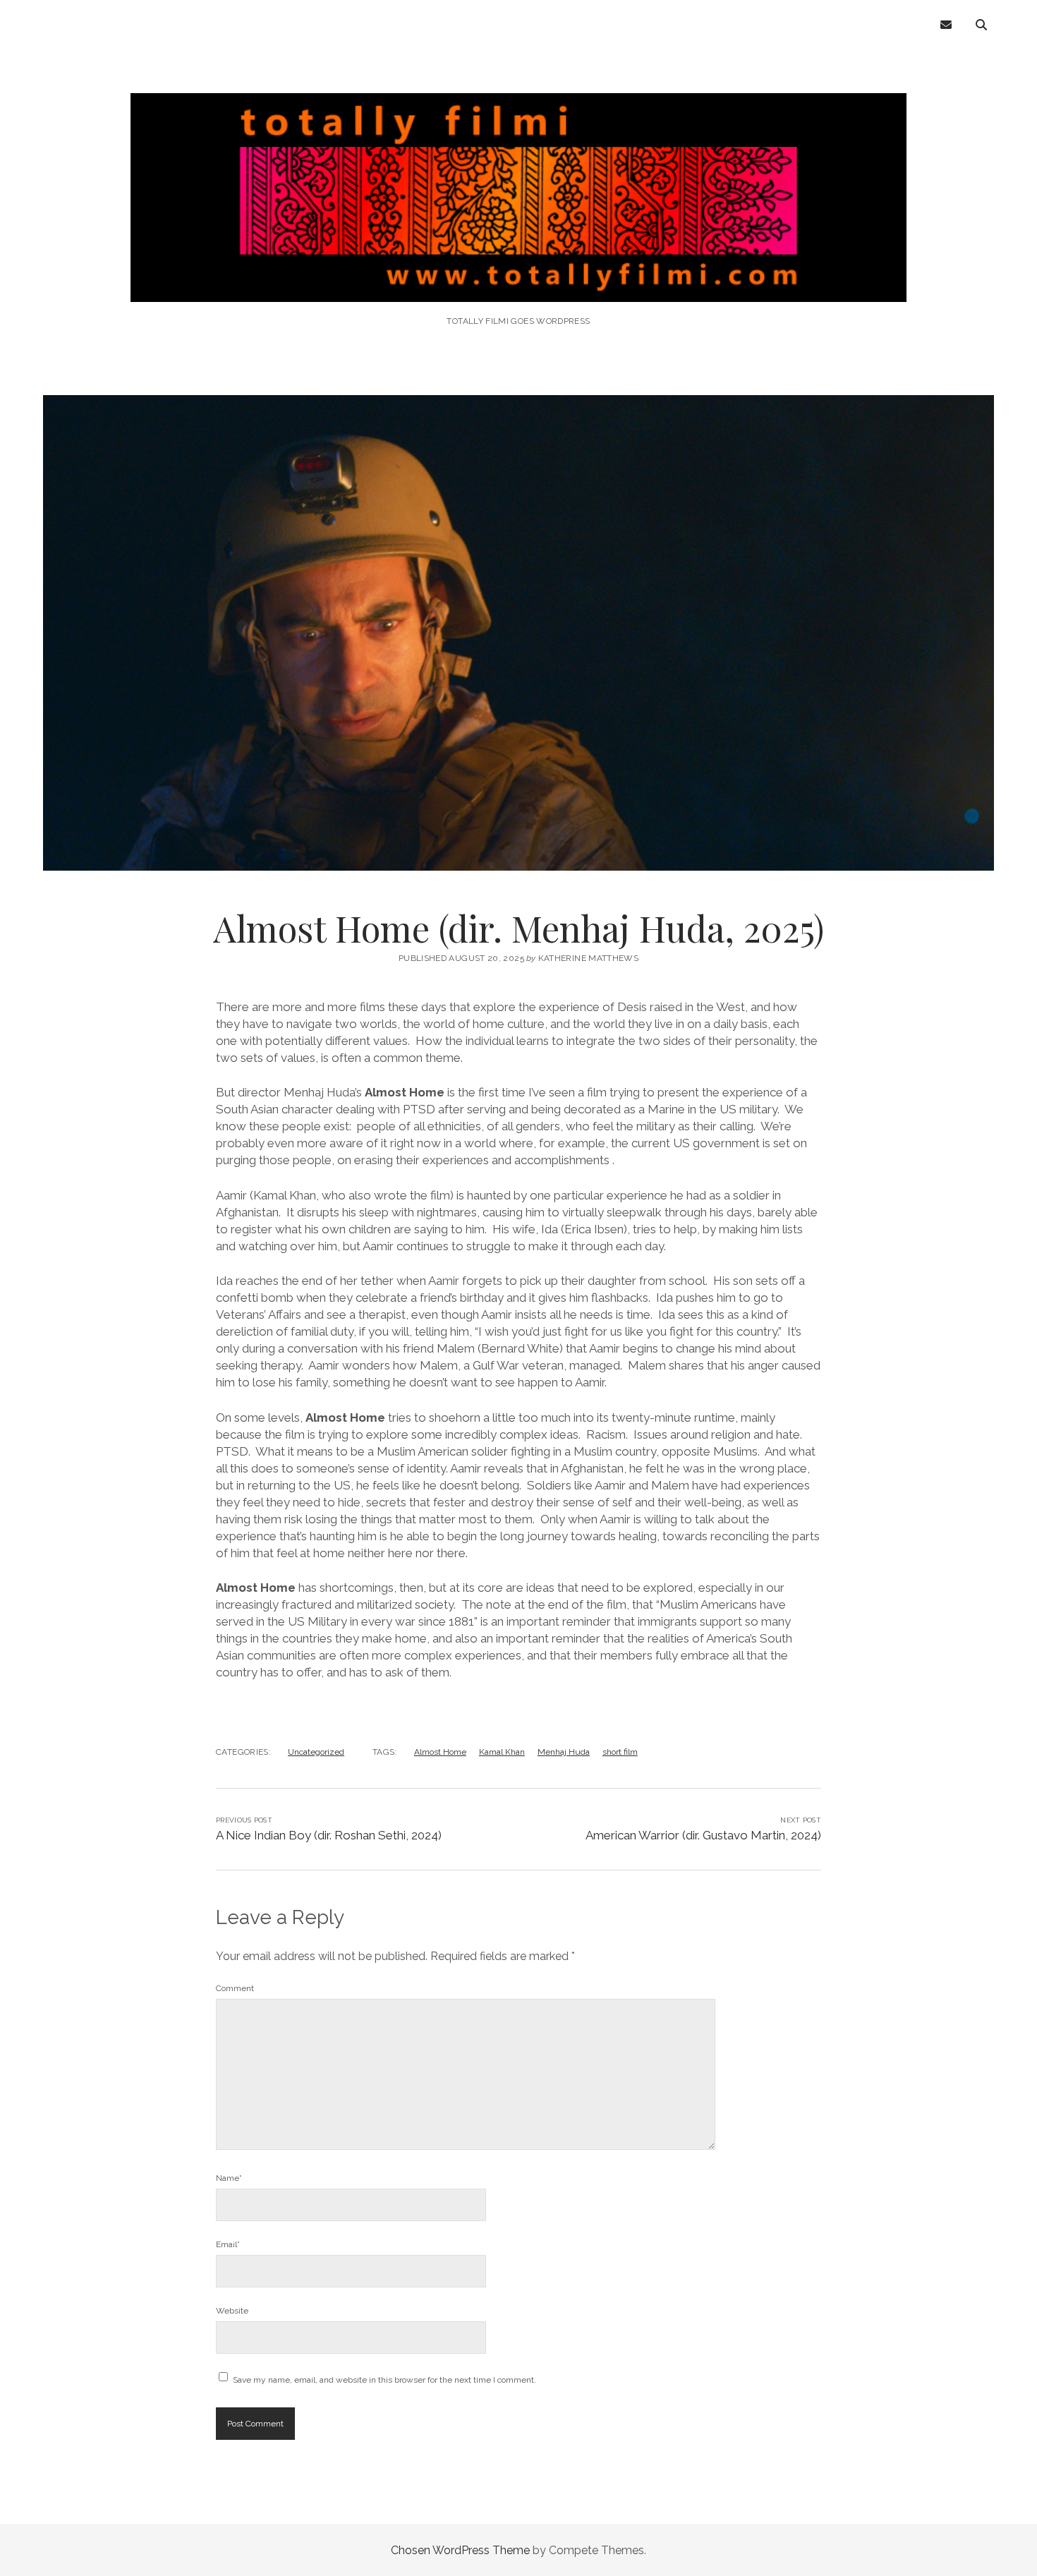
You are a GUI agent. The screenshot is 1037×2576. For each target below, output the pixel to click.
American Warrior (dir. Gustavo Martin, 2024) (703, 1835)
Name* (229, 2178)
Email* (228, 2244)
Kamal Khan (502, 1752)
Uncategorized (316, 1752)
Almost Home (440, 1752)
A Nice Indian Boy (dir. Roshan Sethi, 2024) (329, 1835)
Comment (235, 1988)
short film (620, 1752)
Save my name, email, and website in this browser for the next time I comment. (384, 2380)
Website (232, 2311)
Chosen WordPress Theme (460, 2550)
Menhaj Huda (564, 1752)
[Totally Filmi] (518, 283)
